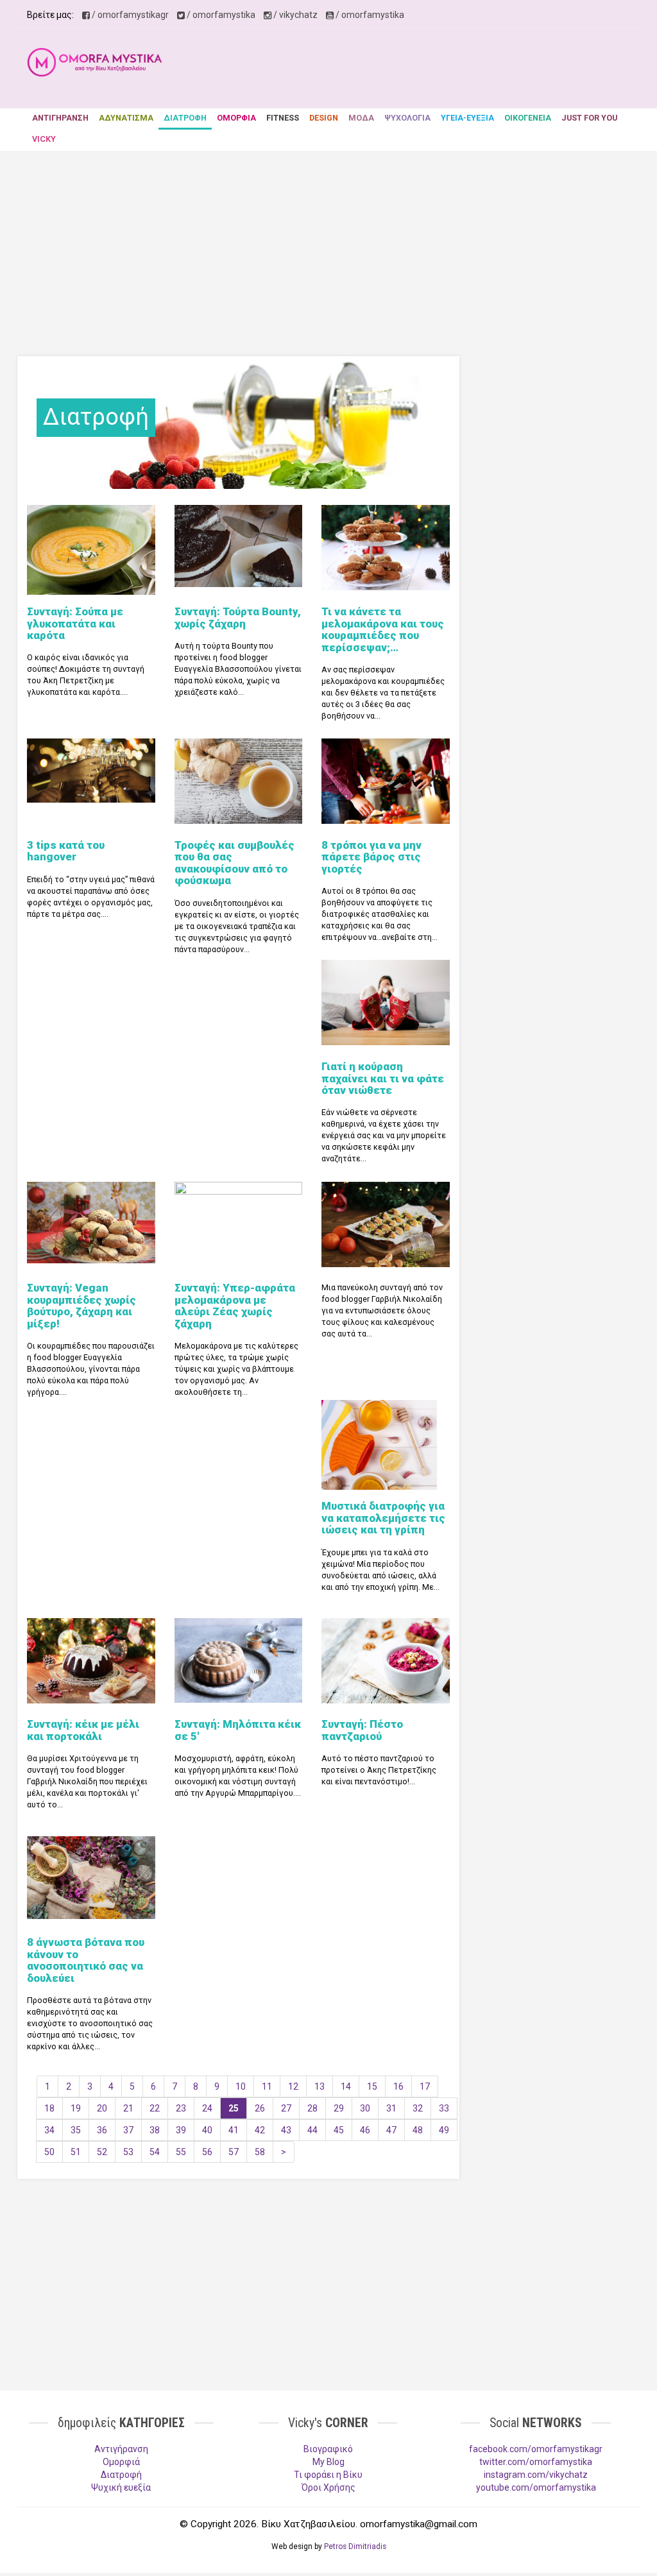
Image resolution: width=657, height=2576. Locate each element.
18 (49, 2108)
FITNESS (283, 118)
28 (312, 2108)
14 (346, 2086)
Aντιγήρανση (121, 2449)
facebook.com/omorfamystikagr (536, 2449)
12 (293, 2086)
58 (260, 2152)
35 (76, 2130)
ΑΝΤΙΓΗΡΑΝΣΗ (60, 118)
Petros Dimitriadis (355, 2546)
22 (155, 2108)
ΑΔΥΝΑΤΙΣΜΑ (126, 118)
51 (76, 2152)
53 (128, 2152)
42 (260, 2130)
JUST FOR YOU (589, 118)
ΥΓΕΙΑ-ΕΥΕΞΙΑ (467, 118)
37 (128, 2130)
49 (444, 2130)
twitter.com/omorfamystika (536, 2462)
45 (339, 2130)
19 (76, 2108)
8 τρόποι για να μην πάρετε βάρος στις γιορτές (371, 857)
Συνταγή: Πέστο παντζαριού (362, 1730)
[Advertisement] (416, 70)
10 (241, 2086)
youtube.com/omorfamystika (536, 2487)
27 (286, 2108)
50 (49, 2152)
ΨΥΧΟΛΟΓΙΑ (407, 118)
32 (418, 2108)
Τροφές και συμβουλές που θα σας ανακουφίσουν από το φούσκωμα (235, 863)
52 (102, 2152)
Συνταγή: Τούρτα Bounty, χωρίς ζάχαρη (238, 617)
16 (398, 2086)
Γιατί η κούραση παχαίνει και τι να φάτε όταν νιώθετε (383, 1078)
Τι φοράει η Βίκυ (328, 2475)
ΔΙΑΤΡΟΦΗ (185, 118)
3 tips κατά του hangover (66, 851)
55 (181, 2152)
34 (49, 2130)
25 (234, 2108)
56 (207, 2152)
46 (365, 2130)
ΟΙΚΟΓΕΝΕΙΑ (528, 118)
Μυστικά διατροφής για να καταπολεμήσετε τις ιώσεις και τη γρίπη (383, 1518)
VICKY (44, 139)
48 (418, 2130)
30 (365, 2108)
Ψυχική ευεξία (121, 2487)
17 (425, 2086)
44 (312, 2130)
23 (181, 2108)
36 (102, 2130)
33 (444, 2108)
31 (391, 2108)
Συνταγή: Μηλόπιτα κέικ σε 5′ (238, 1730)
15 (372, 2086)
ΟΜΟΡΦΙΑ (236, 118)
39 (181, 2130)
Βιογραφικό (328, 2449)
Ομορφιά (121, 2462)
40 (207, 2130)
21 (128, 2108)
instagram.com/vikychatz (536, 2475)
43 (286, 2130)
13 (320, 2086)
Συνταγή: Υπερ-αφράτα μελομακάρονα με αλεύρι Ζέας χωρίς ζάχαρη (235, 1305)
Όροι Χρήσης (328, 2487)
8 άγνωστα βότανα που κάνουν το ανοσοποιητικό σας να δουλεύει (86, 1960)
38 (155, 2130)
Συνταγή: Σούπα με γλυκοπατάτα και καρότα (75, 623)
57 (234, 2152)
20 (102, 2108)
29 (339, 2108)
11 (267, 2086)
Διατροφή (121, 2475)
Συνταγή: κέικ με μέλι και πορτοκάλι (83, 1730)
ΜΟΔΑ (361, 118)
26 (260, 2108)
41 (234, 2130)
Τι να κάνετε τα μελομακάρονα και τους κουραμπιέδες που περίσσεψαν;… (383, 629)
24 (207, 2108)
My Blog (328, 2462)
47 (391, 2130)
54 (155, 2152)
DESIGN (324, 118)
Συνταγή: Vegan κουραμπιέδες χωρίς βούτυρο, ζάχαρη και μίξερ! (81, 1305)
